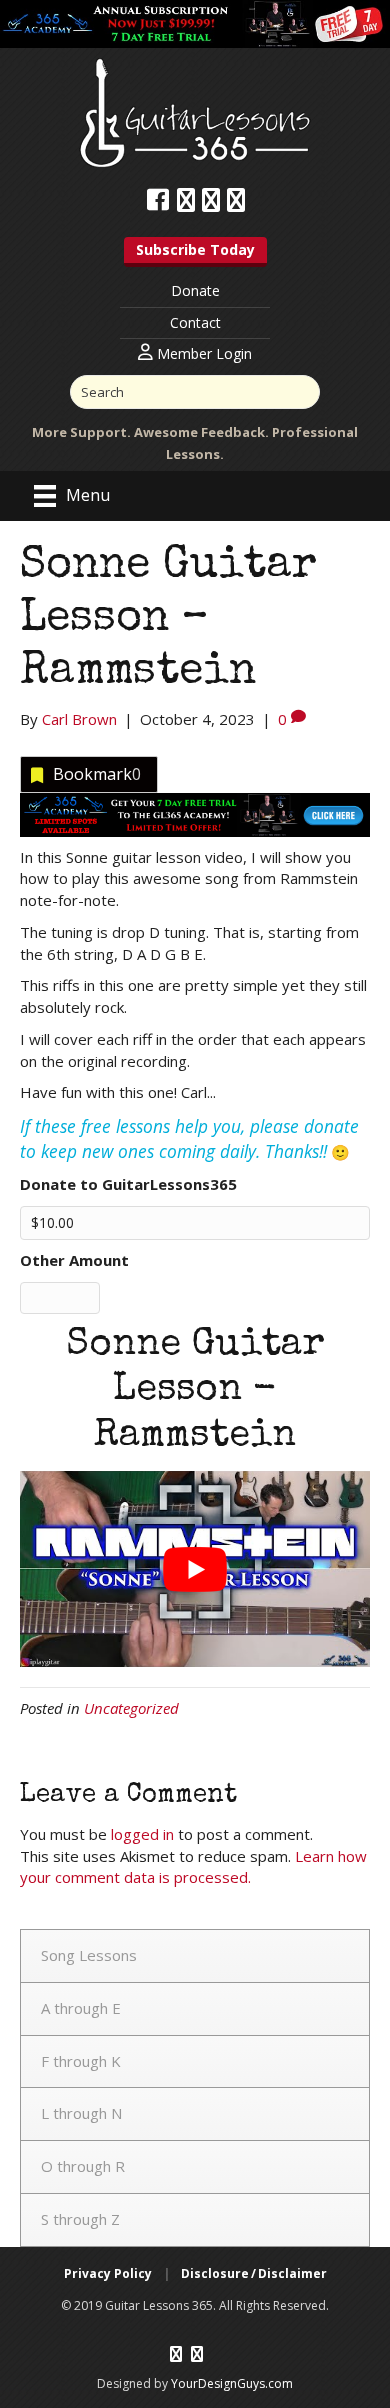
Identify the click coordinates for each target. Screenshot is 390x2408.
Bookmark (97, 774)
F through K (81, 2061)
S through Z (80, 2219)
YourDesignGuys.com (232, 2382)
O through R (83, 2166)
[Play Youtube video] (195, 1569)
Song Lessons (89, 1955)
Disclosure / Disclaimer (254, 2273)
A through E (81, 2008)
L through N (81, 2113)
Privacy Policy (108, 2273)
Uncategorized (131, 1708)
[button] (195, 252)
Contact (195, 322)
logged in (142, 1834)
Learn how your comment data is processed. (193, 1867)
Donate (195, 290)
